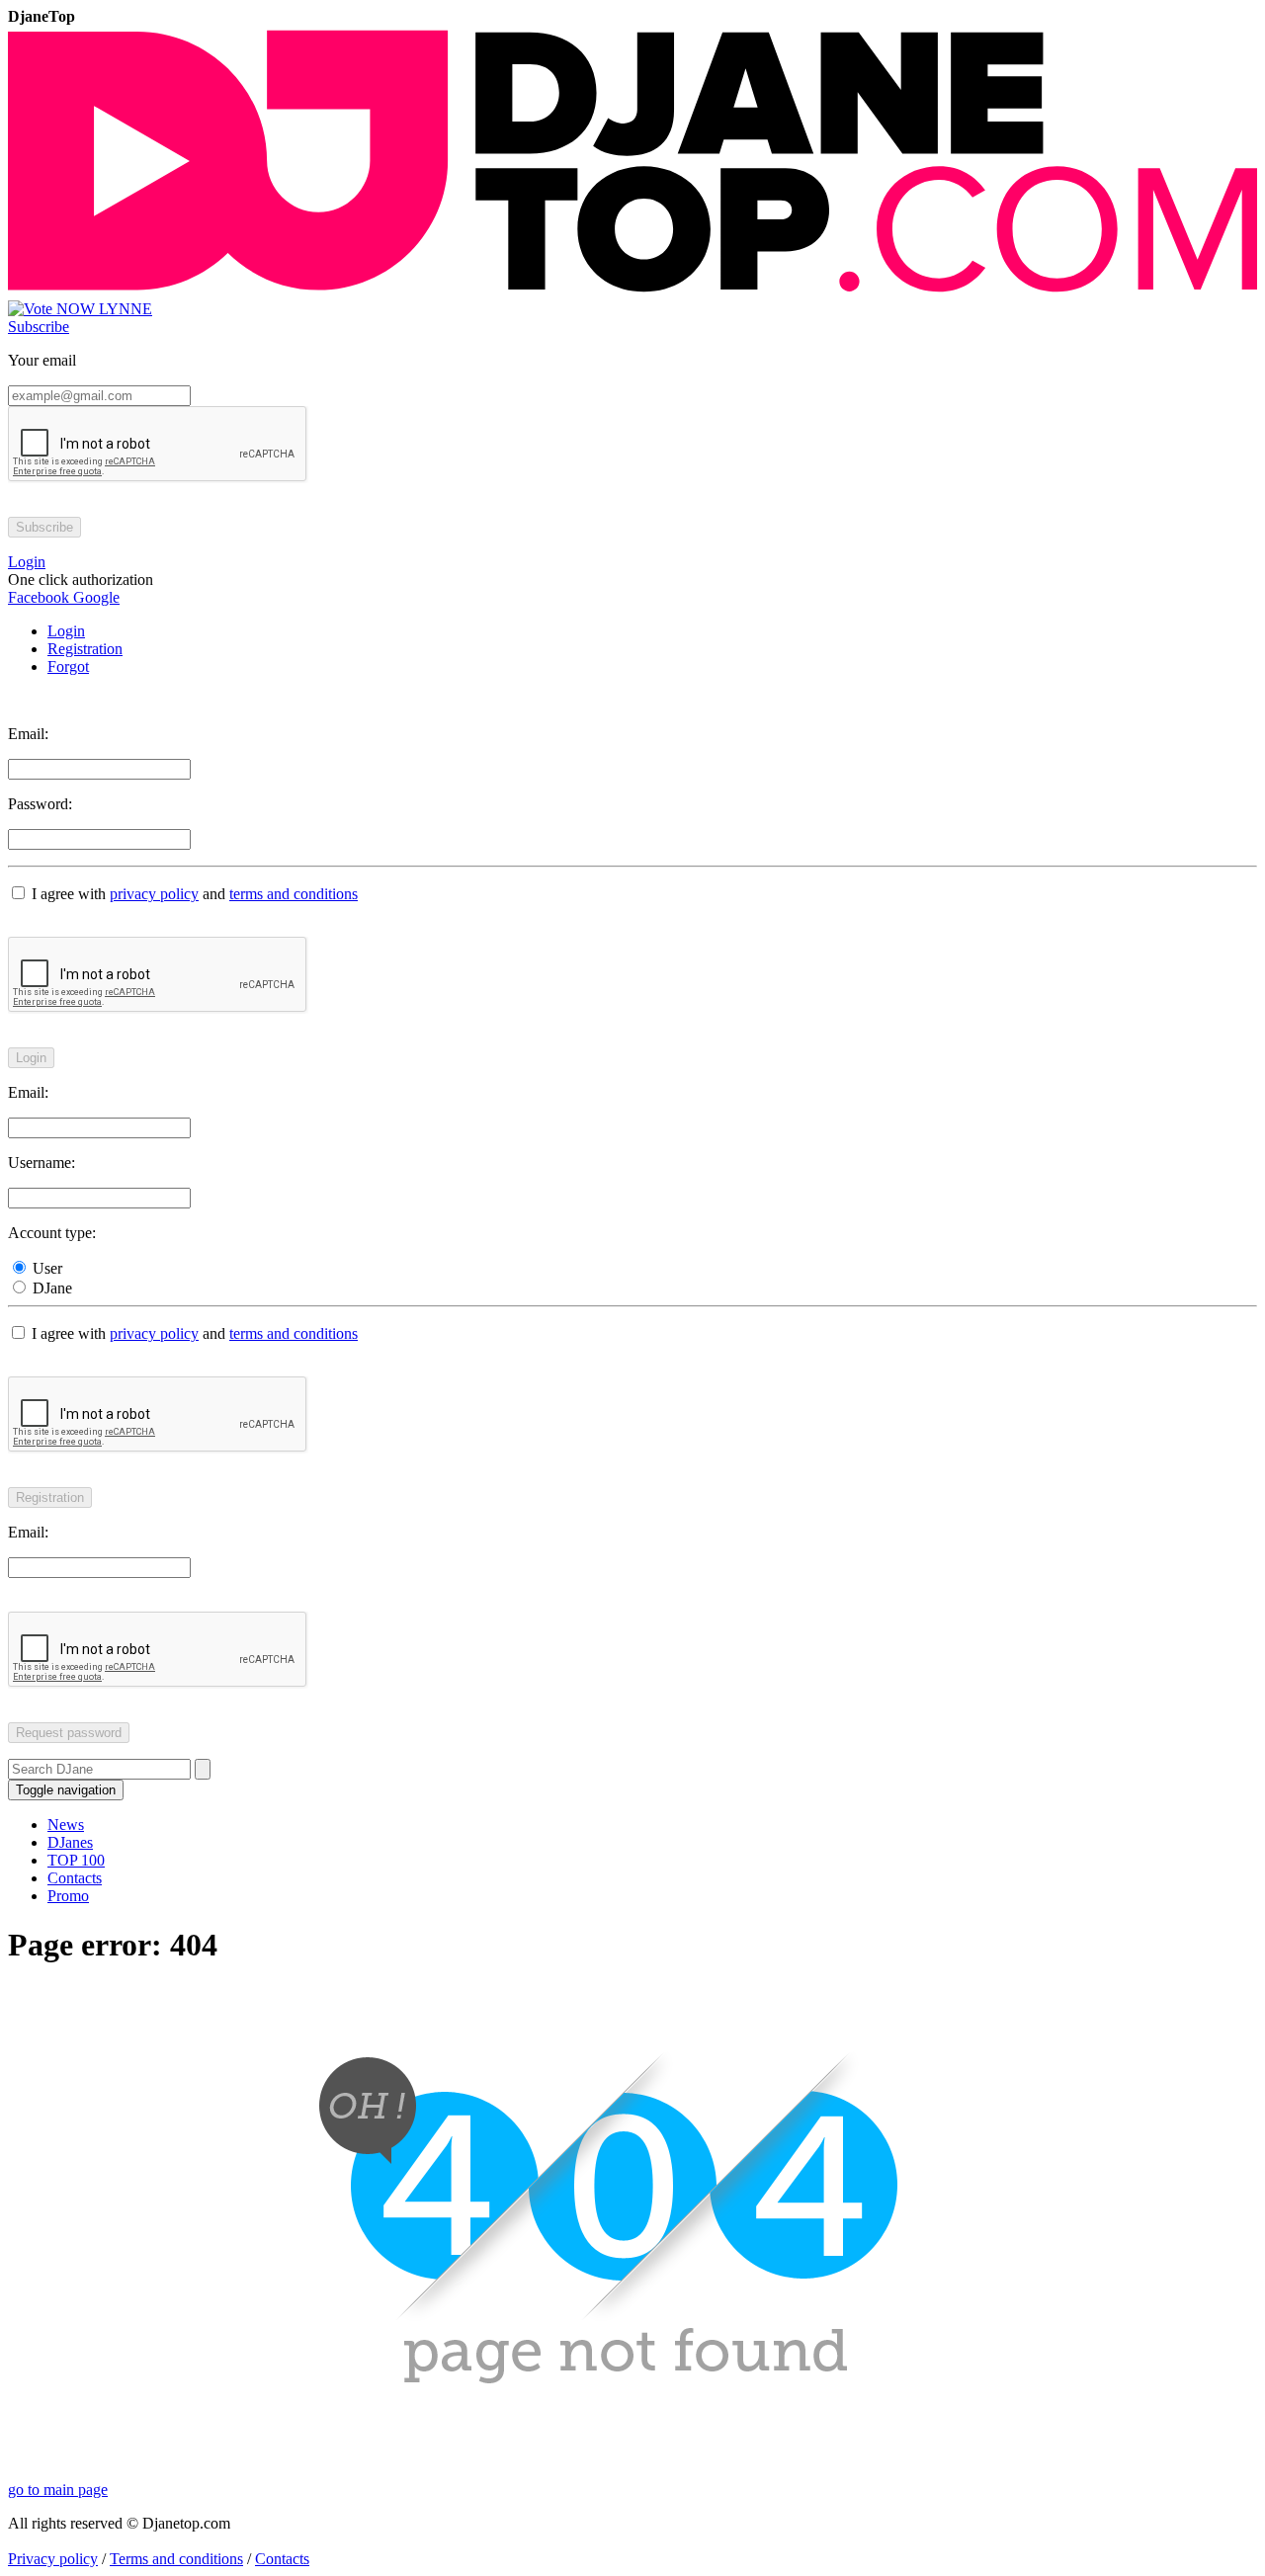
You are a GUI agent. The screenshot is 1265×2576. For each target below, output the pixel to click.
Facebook (39, 597)
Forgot (68, 666)
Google (94, 597)
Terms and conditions (176, 2559)
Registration (85, 649)
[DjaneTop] (632, 291)
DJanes (70, 1842)
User (45, 1268)
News (66, 1825)
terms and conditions (294, 894)
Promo (68, 1896)
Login (66, 631)
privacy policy (154, 894)
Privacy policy (53, 2559)
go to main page (58, 2490)
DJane (50, 1288)
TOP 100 (76, 1860)
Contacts (75, 1878)
